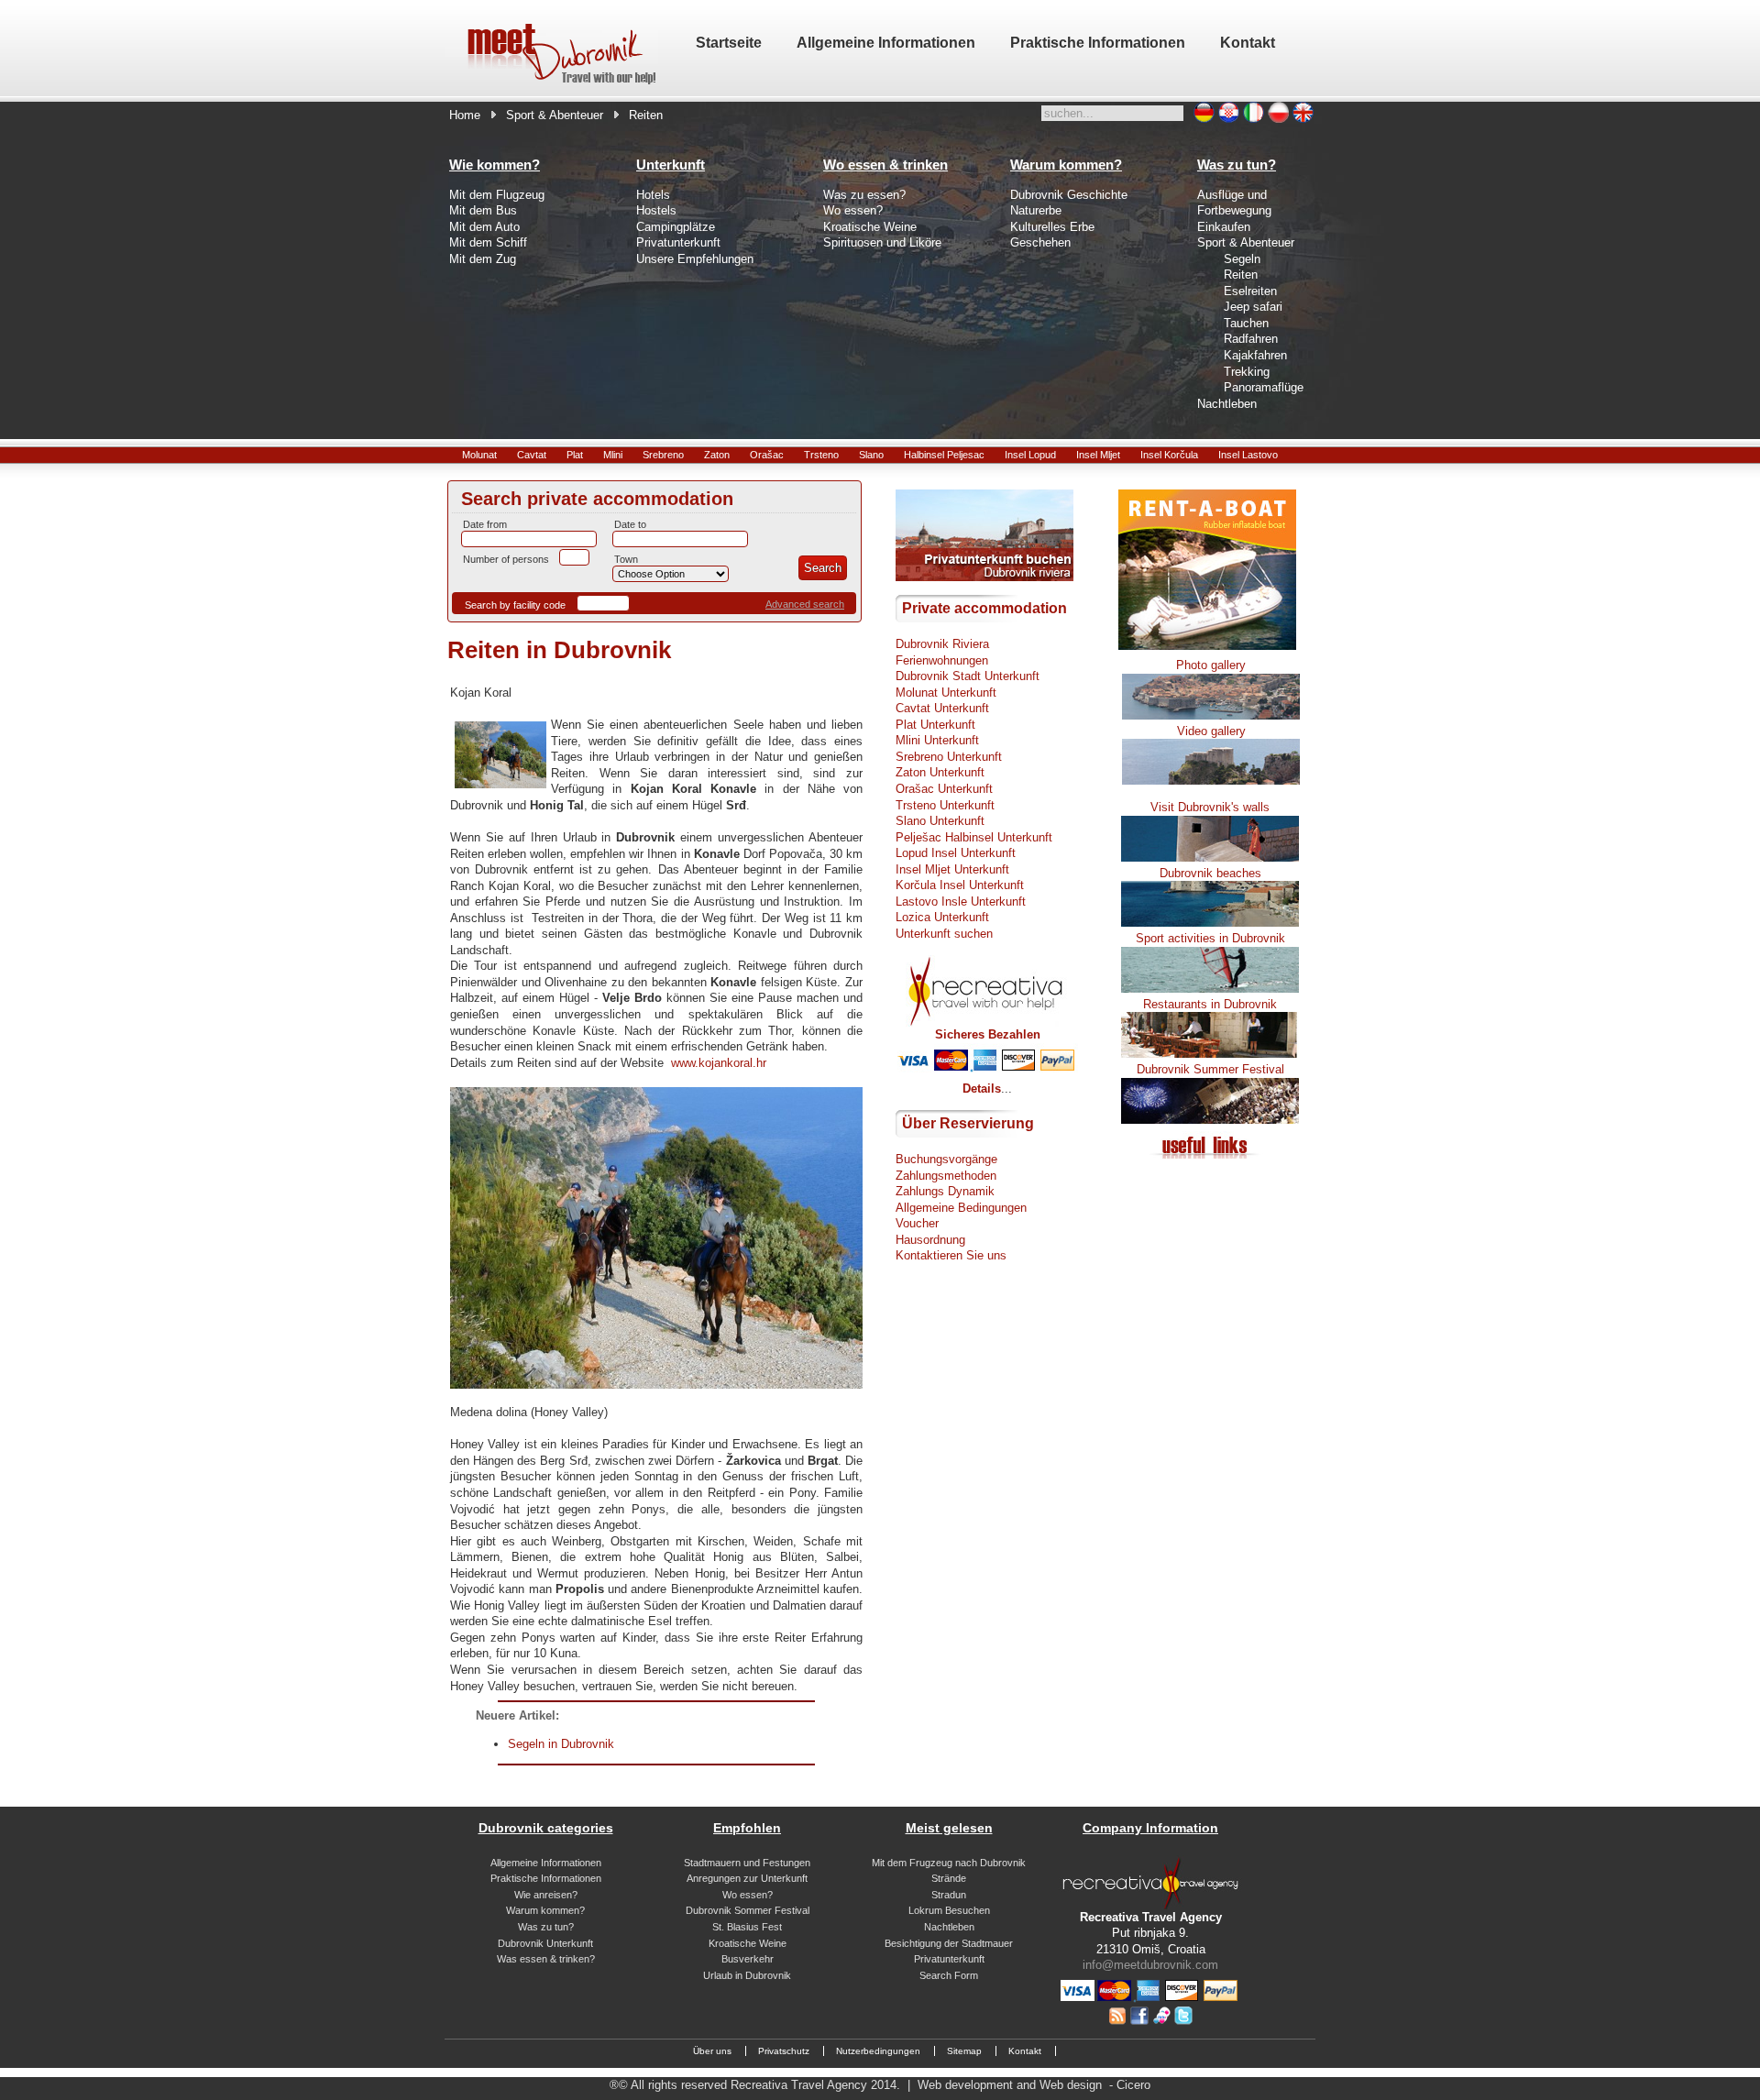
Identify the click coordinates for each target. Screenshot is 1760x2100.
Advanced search (805, 604)
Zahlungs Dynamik (945, 1191)
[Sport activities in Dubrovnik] (1210, 989)
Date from (485, 524)
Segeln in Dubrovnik (561, 1744)
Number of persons (506, 559)
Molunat (479, 455)
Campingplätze (676, 227)
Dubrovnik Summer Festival (1210, 1069)
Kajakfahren (1255, 355)
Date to (630, 524)
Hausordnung (930, 1240)
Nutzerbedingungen (878, 2051)
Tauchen (1246, 323)
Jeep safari (1253, 307)
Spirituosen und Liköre (882, 242)
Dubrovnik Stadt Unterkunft (968, 676)
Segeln (1242, 259)
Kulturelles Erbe (1052, 227)
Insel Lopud (1030, 455)
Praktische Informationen (546, 1878)
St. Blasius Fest (747, 1927)
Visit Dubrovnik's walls (1210, 807)
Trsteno (821, 455)
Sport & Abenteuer (555, 115)
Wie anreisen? (546, 1895)
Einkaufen (1224, 227)
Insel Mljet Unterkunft (952, 869)
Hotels (653, 195)
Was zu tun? (546, 1927)
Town (626, 559)
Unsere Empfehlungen (695, 259)
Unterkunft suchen (944, 934)
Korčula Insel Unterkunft (960, 885)
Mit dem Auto (484, 227)
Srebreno (663, 455)
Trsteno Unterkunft (945, 805)
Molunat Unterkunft (946, 693)
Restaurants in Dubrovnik (1210, 1004)
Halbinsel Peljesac (944, 455)
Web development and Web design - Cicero (1034, 2085)
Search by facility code (515, 605)
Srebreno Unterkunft (949, 757)
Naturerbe (1036, 210)
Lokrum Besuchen (949, 1910)
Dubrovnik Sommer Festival (748, 1910)
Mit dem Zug (483, 259)
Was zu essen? (864, 195)
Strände (949, 1878)
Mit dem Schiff (488, 242)
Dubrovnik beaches (1210, 873)
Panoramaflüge (1264, 387)
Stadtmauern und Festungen (747, 1863)
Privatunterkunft (678, 242)
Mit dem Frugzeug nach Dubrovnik (949, 1863)
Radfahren (1251, 339)
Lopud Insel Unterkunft (956, 853)
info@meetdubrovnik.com (1150, 1965)
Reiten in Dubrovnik (559, 650)
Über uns (712, 2051)
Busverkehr (748, 1959)
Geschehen (1040, 242)
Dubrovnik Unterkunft (545, 1943)
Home (465, 115)
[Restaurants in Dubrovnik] (1210, 1054)
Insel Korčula (1169, 455)
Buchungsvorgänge (946, 1159)
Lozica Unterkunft (942, 917)
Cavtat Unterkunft (942, 708)
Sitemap (964, 2051)
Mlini (613, 455)
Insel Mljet (1098, 455)
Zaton (717, 455)
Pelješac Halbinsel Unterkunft (974, 837)
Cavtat (532, 455)
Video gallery (1211, 731)
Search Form (949, 1975)
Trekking (1247, 372)
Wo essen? (853, 210)
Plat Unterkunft (935, 725)
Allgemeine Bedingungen (961, 1208)
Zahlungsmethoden (946, 1176)
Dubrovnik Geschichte (1069, 195)
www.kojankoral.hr (719, 1063)
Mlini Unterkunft (937, 740)
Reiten (1241, 275)
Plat (575, 455)
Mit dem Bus (483, 210)
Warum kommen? (545, 1910)
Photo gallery (1211, 665)
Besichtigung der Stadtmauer (949, 1943)
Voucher (917, 1223)
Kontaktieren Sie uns (951, 1255)
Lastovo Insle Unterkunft (961, 902)
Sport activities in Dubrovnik (1210, 938)
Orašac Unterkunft (944, 789)
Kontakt (1025, 2051)
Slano (871, 455)
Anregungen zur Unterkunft (747, 1878)
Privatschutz (784, 2051)
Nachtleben (1227, 404)
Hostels (656, 210)
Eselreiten (1250, 291)
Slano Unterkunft (940, 821)
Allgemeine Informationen (546, 1863)
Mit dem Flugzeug (497, 195)
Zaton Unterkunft (940, 772)
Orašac (767, 455)
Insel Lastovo (1248, 455)
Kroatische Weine (870, 227)
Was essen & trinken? (546, 1959)
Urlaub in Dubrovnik (747, 1975)
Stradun (949, 1895)
